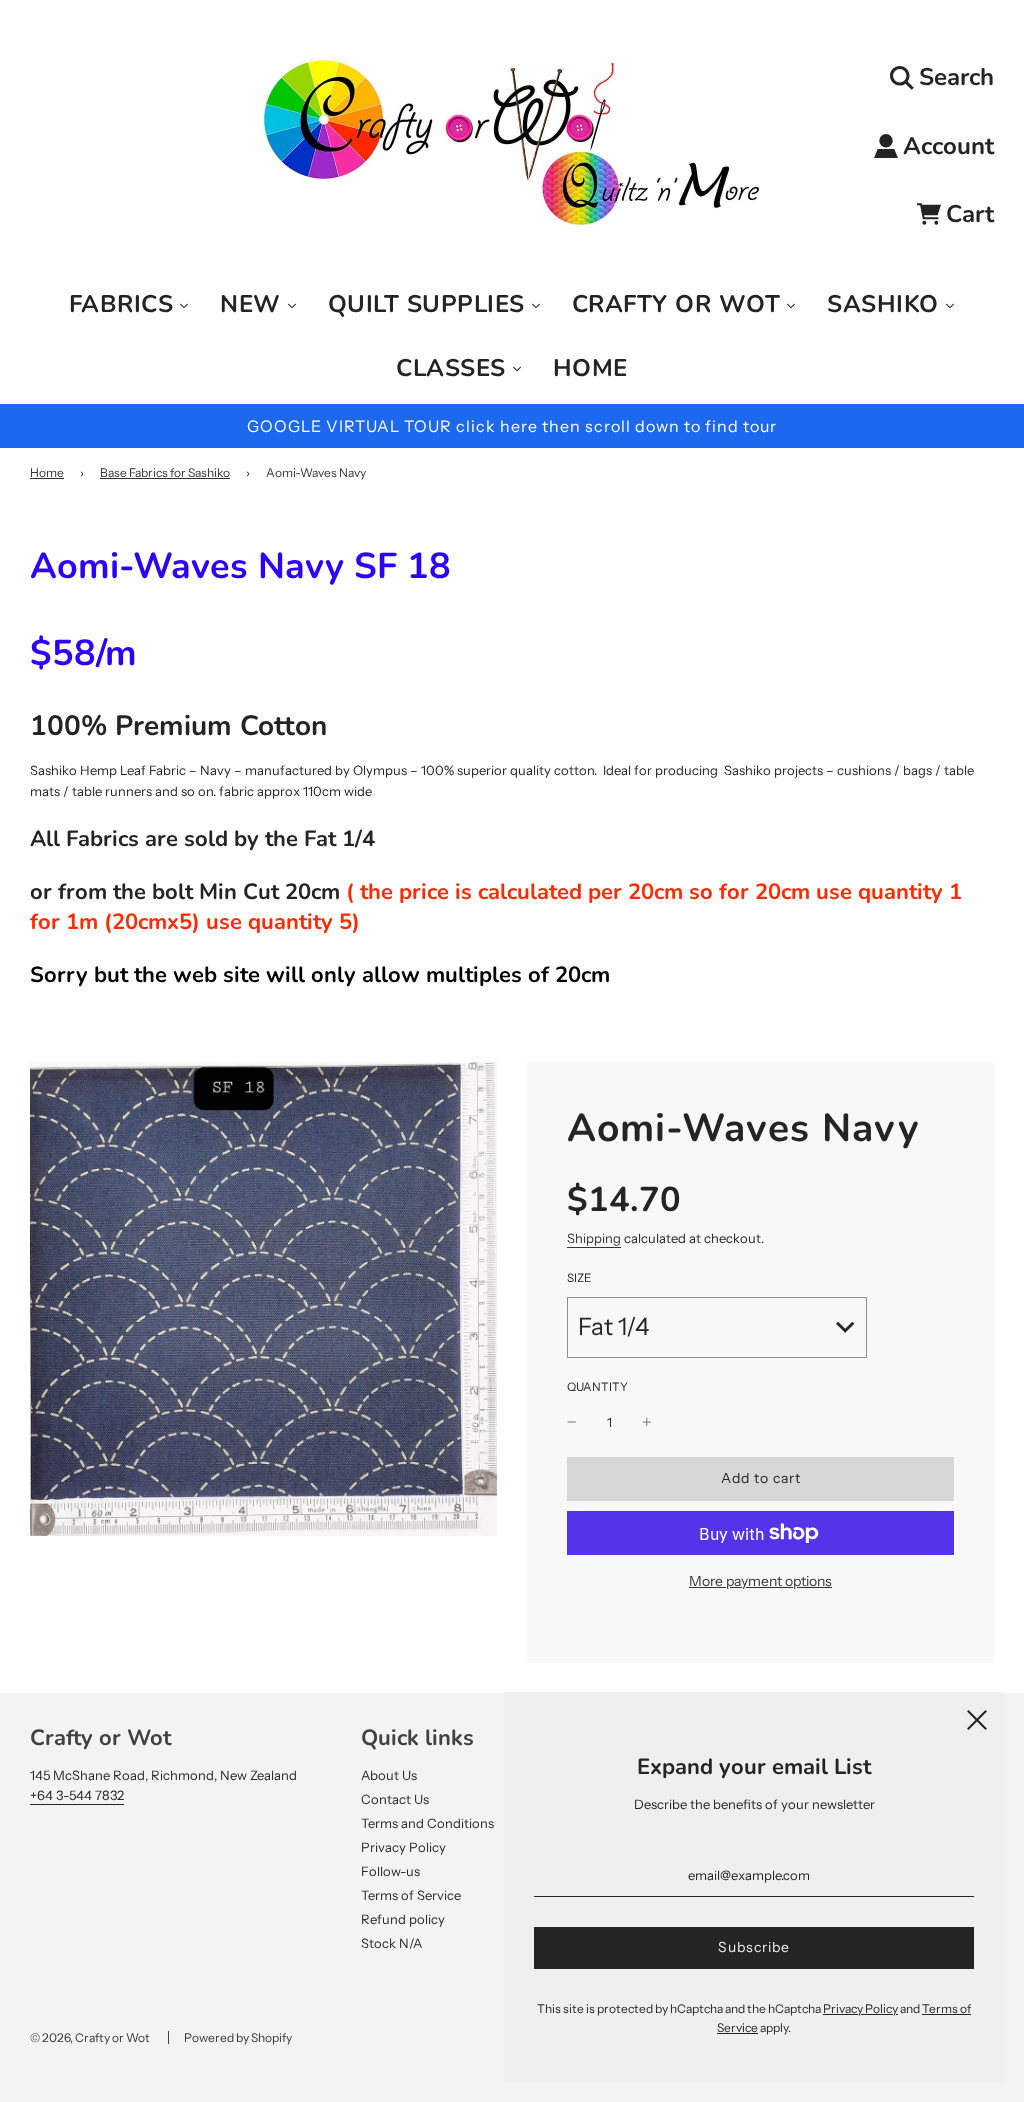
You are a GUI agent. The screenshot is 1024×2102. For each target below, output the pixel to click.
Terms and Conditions (427, 1823)
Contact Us (395, 1799)
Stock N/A (391, 1943)
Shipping (594, 1238)
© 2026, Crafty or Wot (90, 2037)
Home (47, 472)
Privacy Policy (403, 1847)
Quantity (597, 1387)
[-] (572, 1422)
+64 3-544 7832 (77, 1795)
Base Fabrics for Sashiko (165, 472)
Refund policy (403, 1919)
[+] (647, 1422)
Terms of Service (411, 1895)
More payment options (760, 1581)
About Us (389, 1775)
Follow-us (390, 1871)
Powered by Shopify (238, 2037)
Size (579, 1278)
